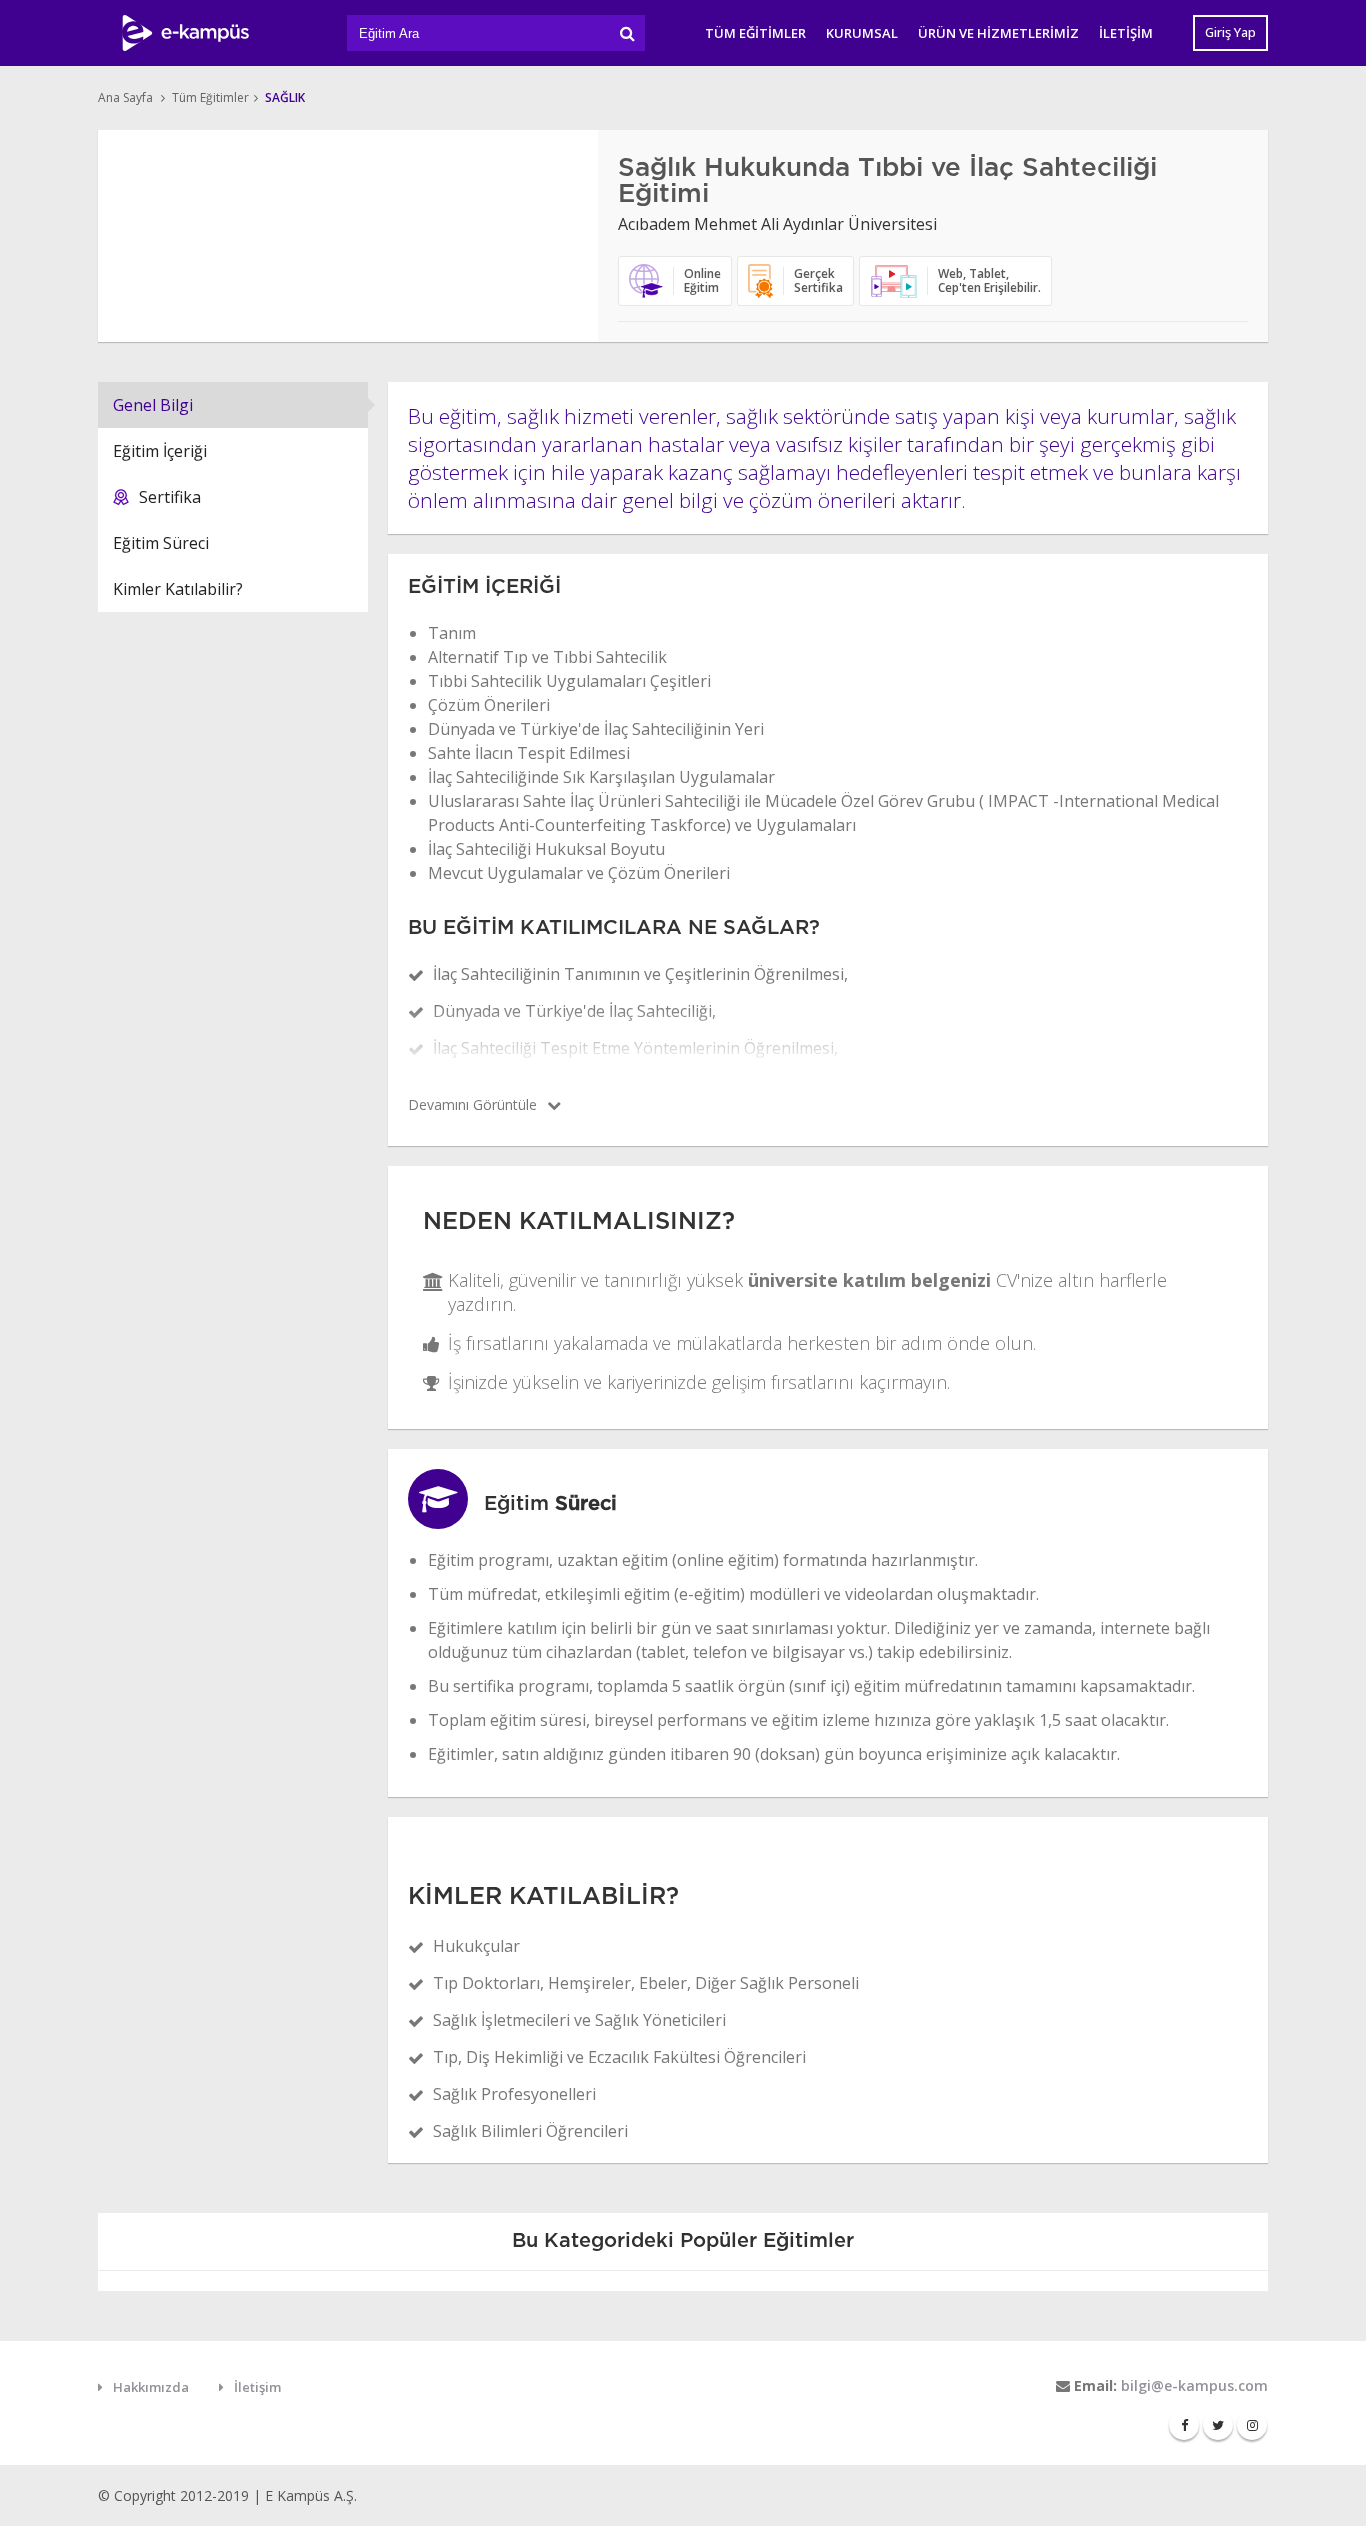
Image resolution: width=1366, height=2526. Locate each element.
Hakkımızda (151, 2387)
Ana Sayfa (125, 97)
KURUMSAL (862, 33)
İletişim (257, 2387)
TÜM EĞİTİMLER (755, 33)
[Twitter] (1218, 2425)
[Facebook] (1184, 2425)
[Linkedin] (1252, 2425)
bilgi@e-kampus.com (1194, 2385)
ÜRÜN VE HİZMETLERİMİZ (998, 33)
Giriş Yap (1230, 32)
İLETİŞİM (1126, 33)
